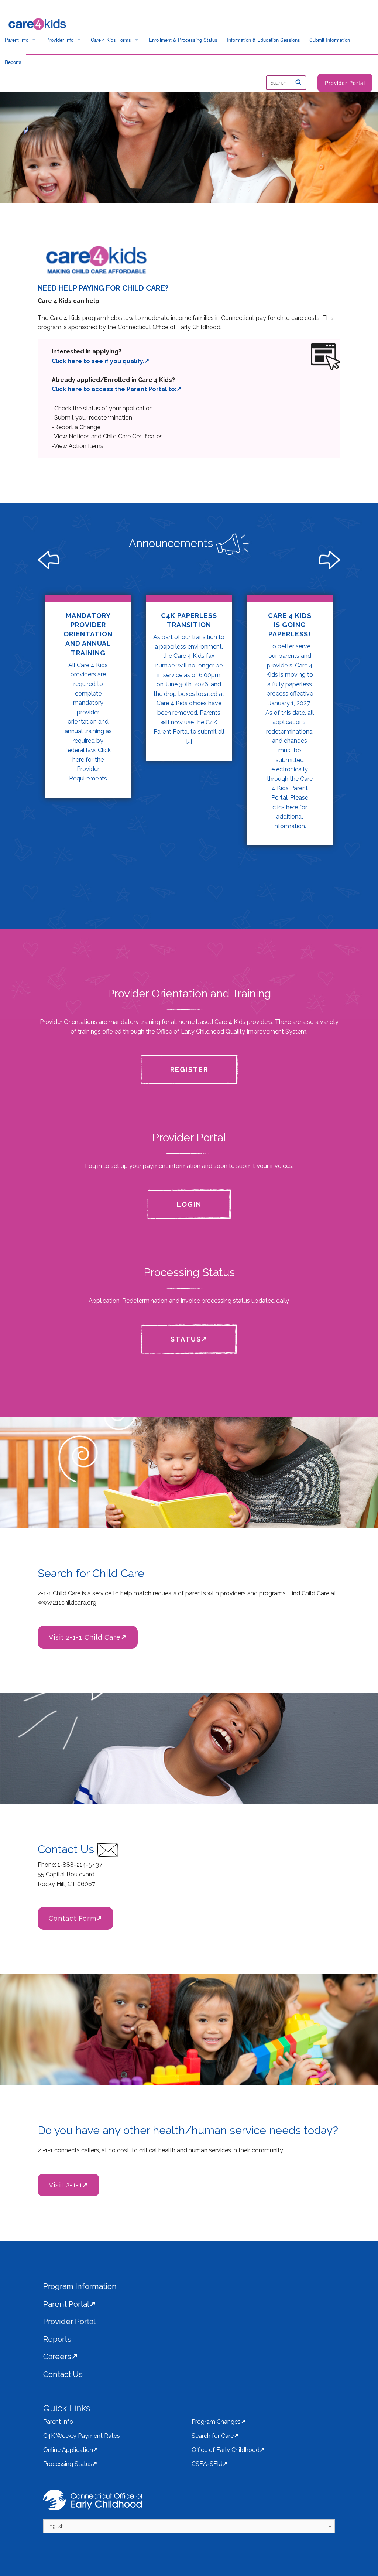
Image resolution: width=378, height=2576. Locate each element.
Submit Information (330, 40)
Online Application (68, 2450)
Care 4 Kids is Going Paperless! (290, 625)
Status (186, 1339)
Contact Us (63, 2374)
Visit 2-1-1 (66, 2185)
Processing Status (68, 2464)
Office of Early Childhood (226, 2450)
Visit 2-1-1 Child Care (85, 1637)
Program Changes (216, 2422)
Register (189, 1070)
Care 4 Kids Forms (111, 40)
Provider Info (60, 40)
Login (189, 1204)
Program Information (80, 2286)
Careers (57, 2356)
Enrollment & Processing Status (183, 40)
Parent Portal (66, 2304)
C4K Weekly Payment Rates (82, 2436)
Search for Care (213, 2436)
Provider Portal (345, 83)
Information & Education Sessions (264, 40)
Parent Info (17, 40)
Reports (13, 62)
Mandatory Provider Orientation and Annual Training (88, 634)
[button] (113, 560)
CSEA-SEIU (207, 2464)
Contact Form (73, 1918)
